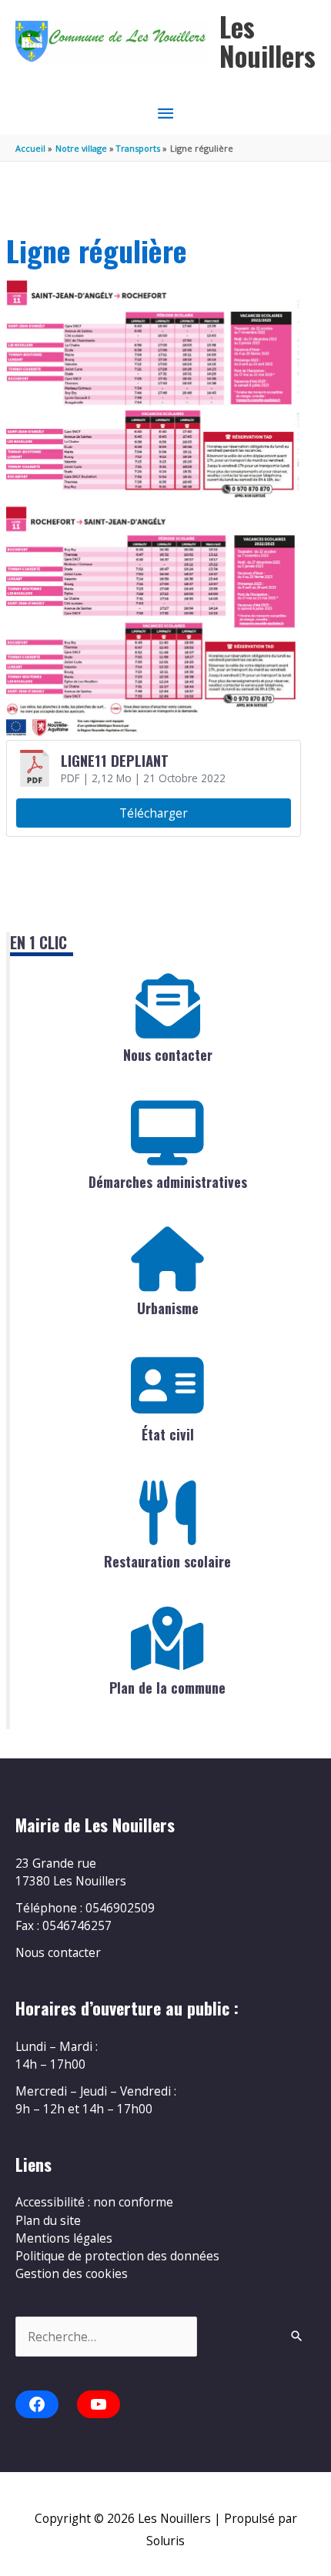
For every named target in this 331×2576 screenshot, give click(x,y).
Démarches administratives (168, 1182)
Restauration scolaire (167, 1561)
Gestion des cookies (72, 2273)
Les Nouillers (267, 41)
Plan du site (48, 2220)
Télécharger (154, 813)
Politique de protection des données (117, 2256)
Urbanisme (168, 1308)
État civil (168, 1434)
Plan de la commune (167, 1688)
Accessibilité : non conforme (94, 2202)
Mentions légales (64, 2238)
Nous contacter (168, 1055)
